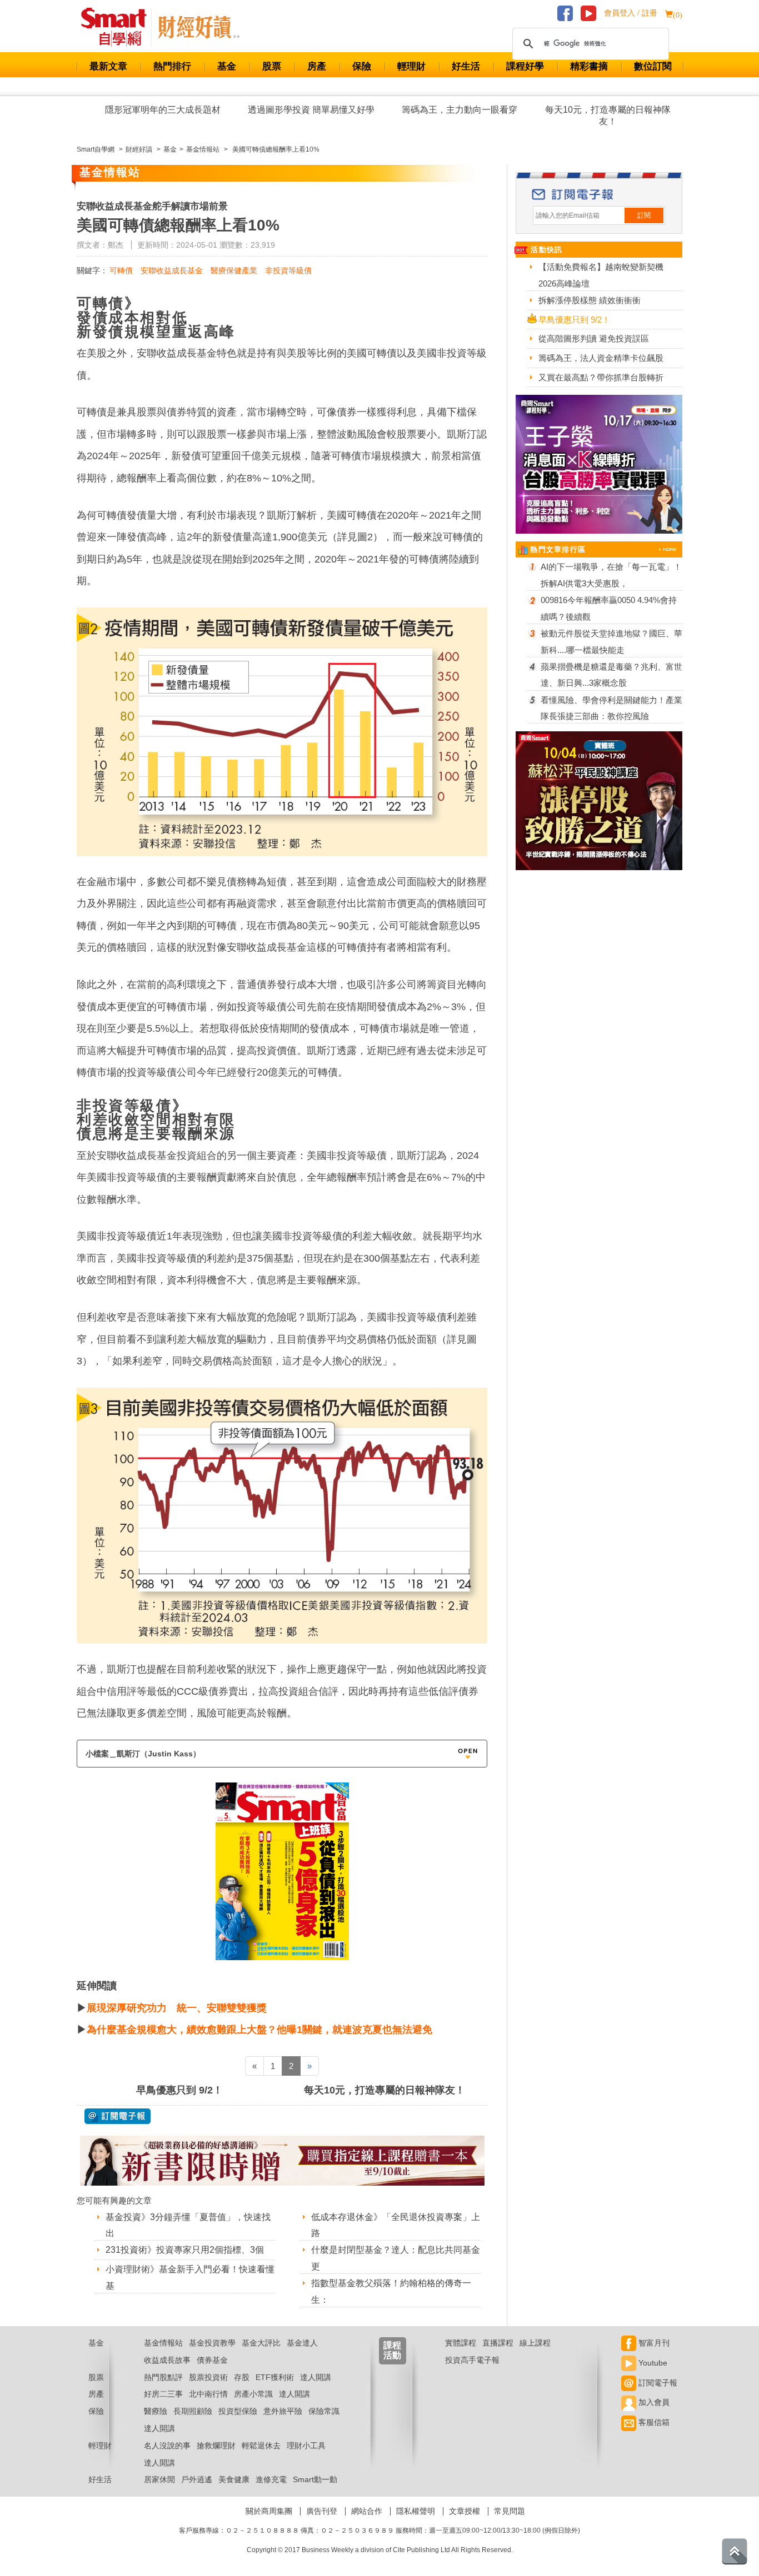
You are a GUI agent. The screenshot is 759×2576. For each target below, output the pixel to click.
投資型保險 (238, 2411)
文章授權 (465, 2511)
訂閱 (644, 215)
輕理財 (411, 66)
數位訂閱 (653, 66)
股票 (272, 66)
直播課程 (498, 2343)
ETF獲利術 (275, 2377)
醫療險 (156, 2411)
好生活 (466, 66)
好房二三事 (163, 2394)
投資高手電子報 (472, 2360)
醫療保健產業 (234, 270)
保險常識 (324, 2411)
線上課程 (535, 2343)
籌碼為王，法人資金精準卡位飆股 (601, 358)
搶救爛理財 (216, 2446)
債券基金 (212, 2360)
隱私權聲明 (416, 2511)
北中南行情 (208, 2394)
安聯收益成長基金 (172, 270)
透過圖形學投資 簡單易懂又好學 (311, 110)
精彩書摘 (589, 66)
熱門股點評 (163, 2377)
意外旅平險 (283, 2411)
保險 (362, 66)
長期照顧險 (193, 2411)
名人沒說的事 (167, 2446)
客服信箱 (653, 2422)
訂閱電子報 (657, 2383)
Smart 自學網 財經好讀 (199, 27)
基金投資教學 (212, 2343)
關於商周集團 (269, 2511)
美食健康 (234, 2479)
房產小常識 (253, 2394)
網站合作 (367, 2511)
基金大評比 (261, 2343)
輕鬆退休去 (261, 2446)
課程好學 (525, 66)
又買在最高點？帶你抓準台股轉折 (601, 377)
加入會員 (653, 2402)
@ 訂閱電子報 (118, 2116)
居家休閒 (159, 2479)
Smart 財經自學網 (119, 27)
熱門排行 (172, 66)
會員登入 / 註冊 (631, 13)
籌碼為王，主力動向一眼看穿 (460, 110)
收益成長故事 (167, 2360)
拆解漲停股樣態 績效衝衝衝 (590, 300)
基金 (227, 66)
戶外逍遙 (197, 2479)
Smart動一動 (315, 2479)
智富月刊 (653, 2343)
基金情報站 (163, 2343)
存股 (242, 2377)
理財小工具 (306, 2446)
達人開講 (316, 2377)
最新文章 (108, 66)
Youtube (652, 2363)
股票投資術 (208, 2377)
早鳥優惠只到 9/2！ (179, 2090)
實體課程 (461, 2343)
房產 (317, 66)
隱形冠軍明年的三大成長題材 (163, 110)
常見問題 (510, 2511)
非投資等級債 (288, 270)
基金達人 (302, 2343)
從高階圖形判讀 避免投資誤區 (594, 338)
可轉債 (121, 270)
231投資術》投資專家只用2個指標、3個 (185, 2250)
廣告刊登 (322, 2511)
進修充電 (271, 2479)
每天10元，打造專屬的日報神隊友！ (608, 116)
